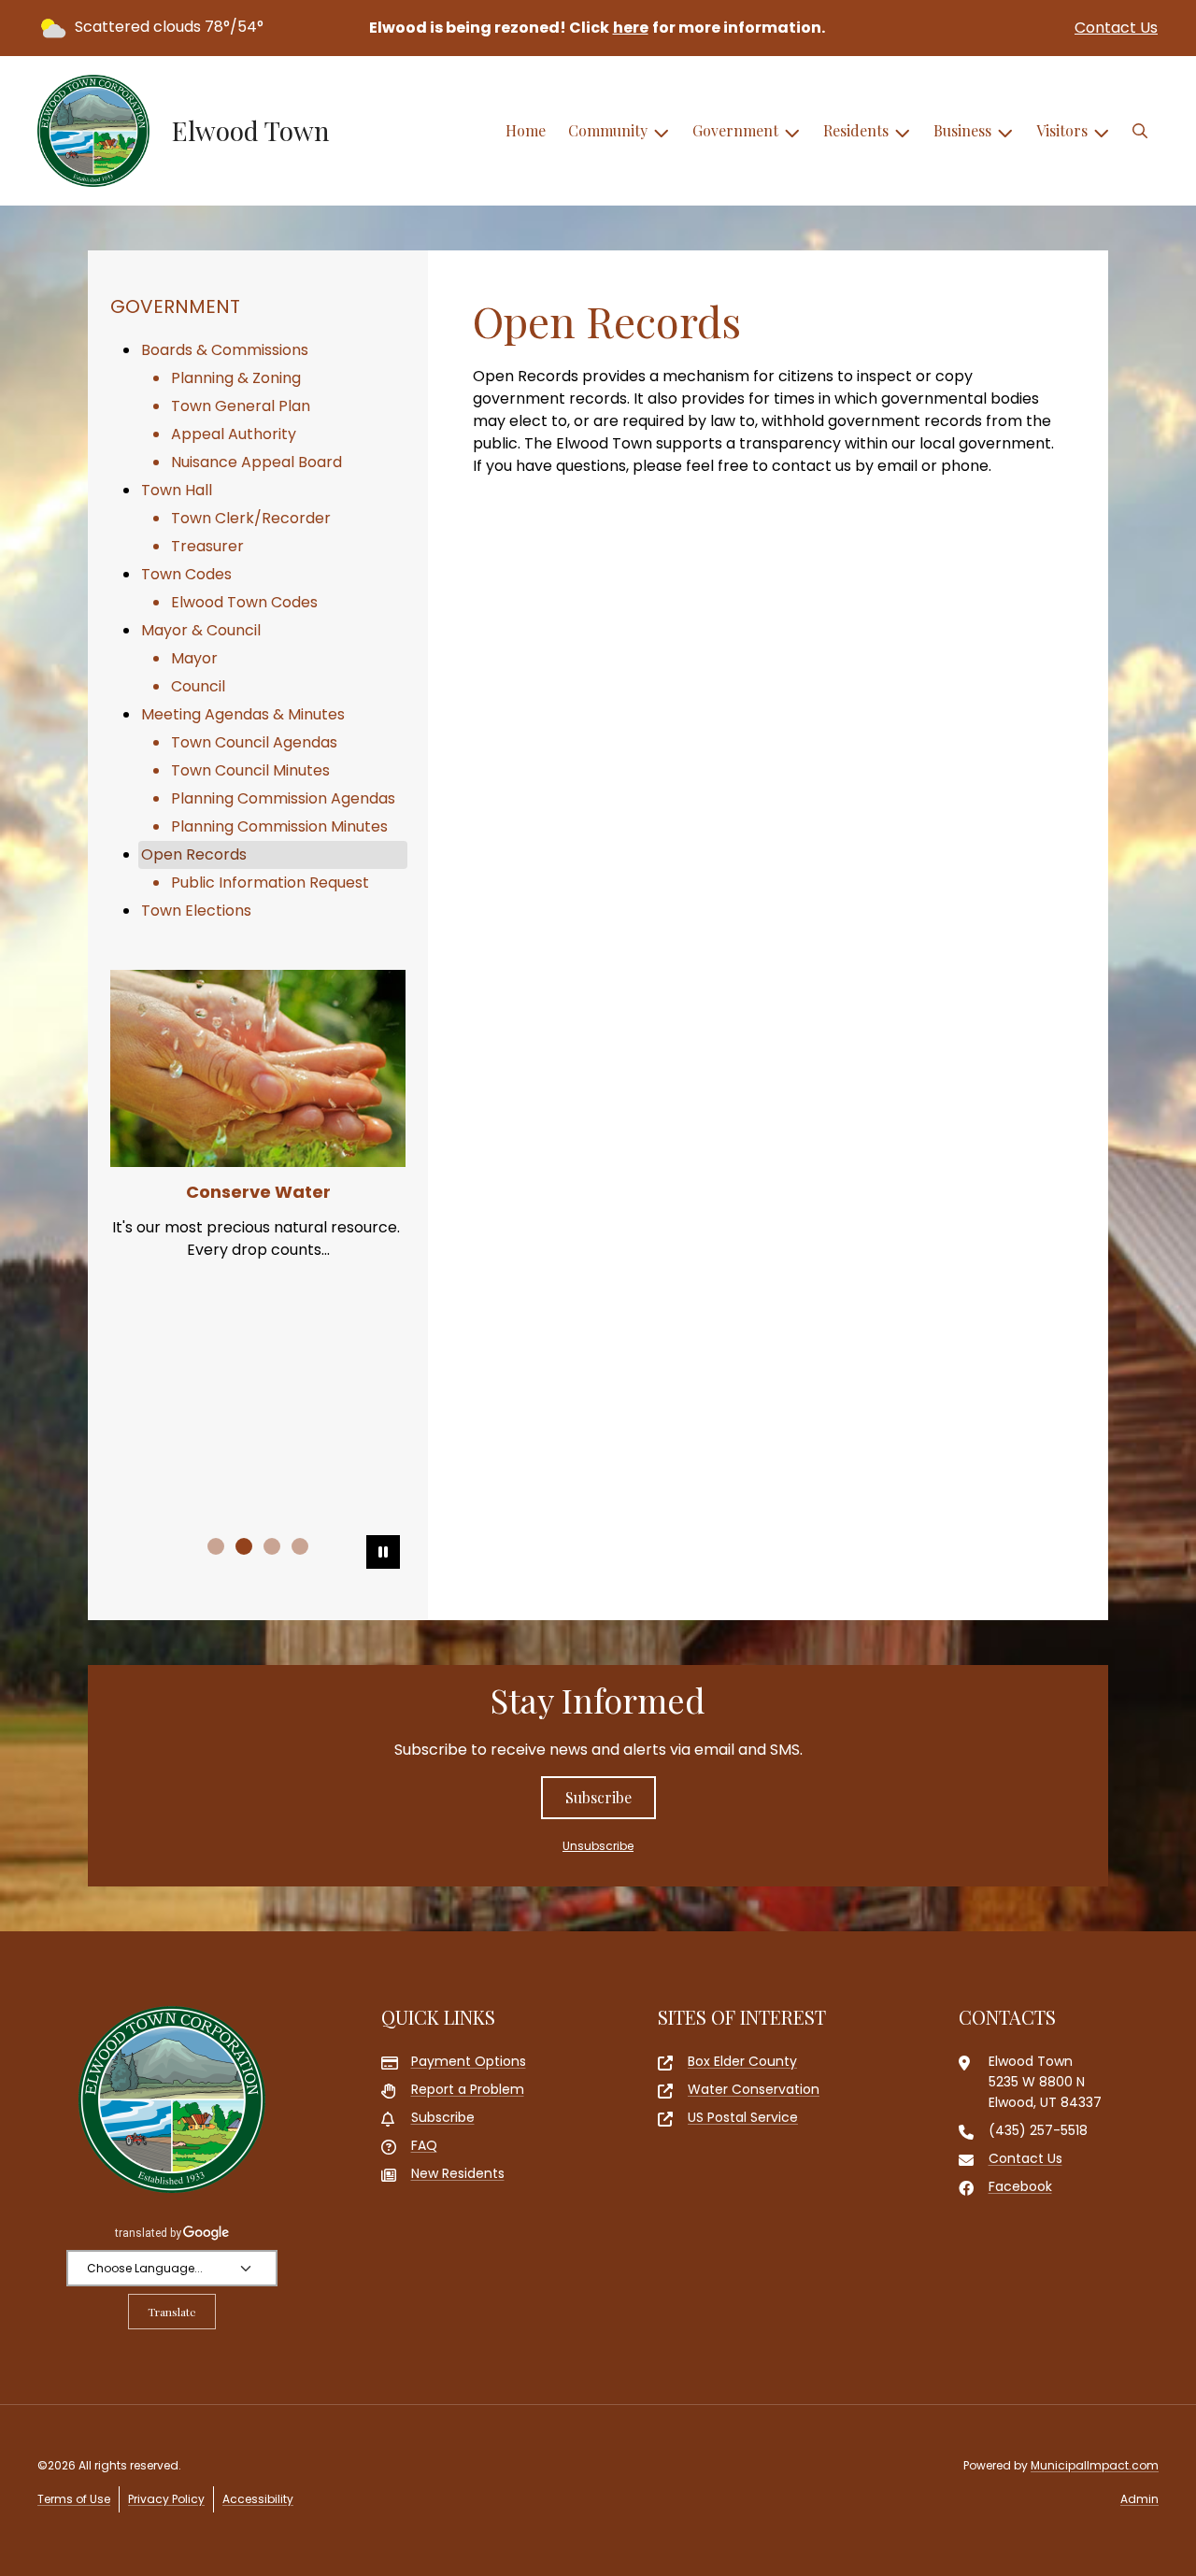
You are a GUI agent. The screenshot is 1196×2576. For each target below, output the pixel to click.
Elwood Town (251, 131)
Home (526, 130)
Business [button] (962, 130)
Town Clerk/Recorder (251, 518)
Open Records (194, 854)
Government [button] (735, 130)
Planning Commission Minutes (279, 826)
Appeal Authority (234, 434)
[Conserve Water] (258, 1068)
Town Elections (196, 911)
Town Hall (177, 490)
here (631, 28)
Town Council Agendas (254, 742)
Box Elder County (742, 2061)
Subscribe (598, 1797)
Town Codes (186, 574)
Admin (1139, 2499)
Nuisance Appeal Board (256, 462)
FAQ (424, 2145)
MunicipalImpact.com (1095, 2465)
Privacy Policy (166, 2499)
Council (198, 686)
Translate (172, 2312)
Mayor (194, 658)
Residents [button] (856, 130)
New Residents (458, 2173)
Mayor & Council (201, 630)
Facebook (1020, 2186)
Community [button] (608, 130)
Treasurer (207, 546)
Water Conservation (754, 2089)
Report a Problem (468, 2089)
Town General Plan (241, 406)
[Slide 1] (216, 1546)
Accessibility (258, 2499)
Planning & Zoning (236, 378)
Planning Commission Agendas (283, 798)
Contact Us (1116, 28)
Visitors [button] (1062, 130)
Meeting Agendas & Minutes (243, 714)
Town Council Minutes (250, 770)
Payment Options (469, 2061)
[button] (1140, 131)
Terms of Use (74, 2499)
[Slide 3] (272, 1546)
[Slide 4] (300, 1546)
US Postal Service (743, 2117)
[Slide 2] (244, 1546)
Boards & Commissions (225, 350)
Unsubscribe (598, 1846)
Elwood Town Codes (244, 602)
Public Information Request (270, 882)
